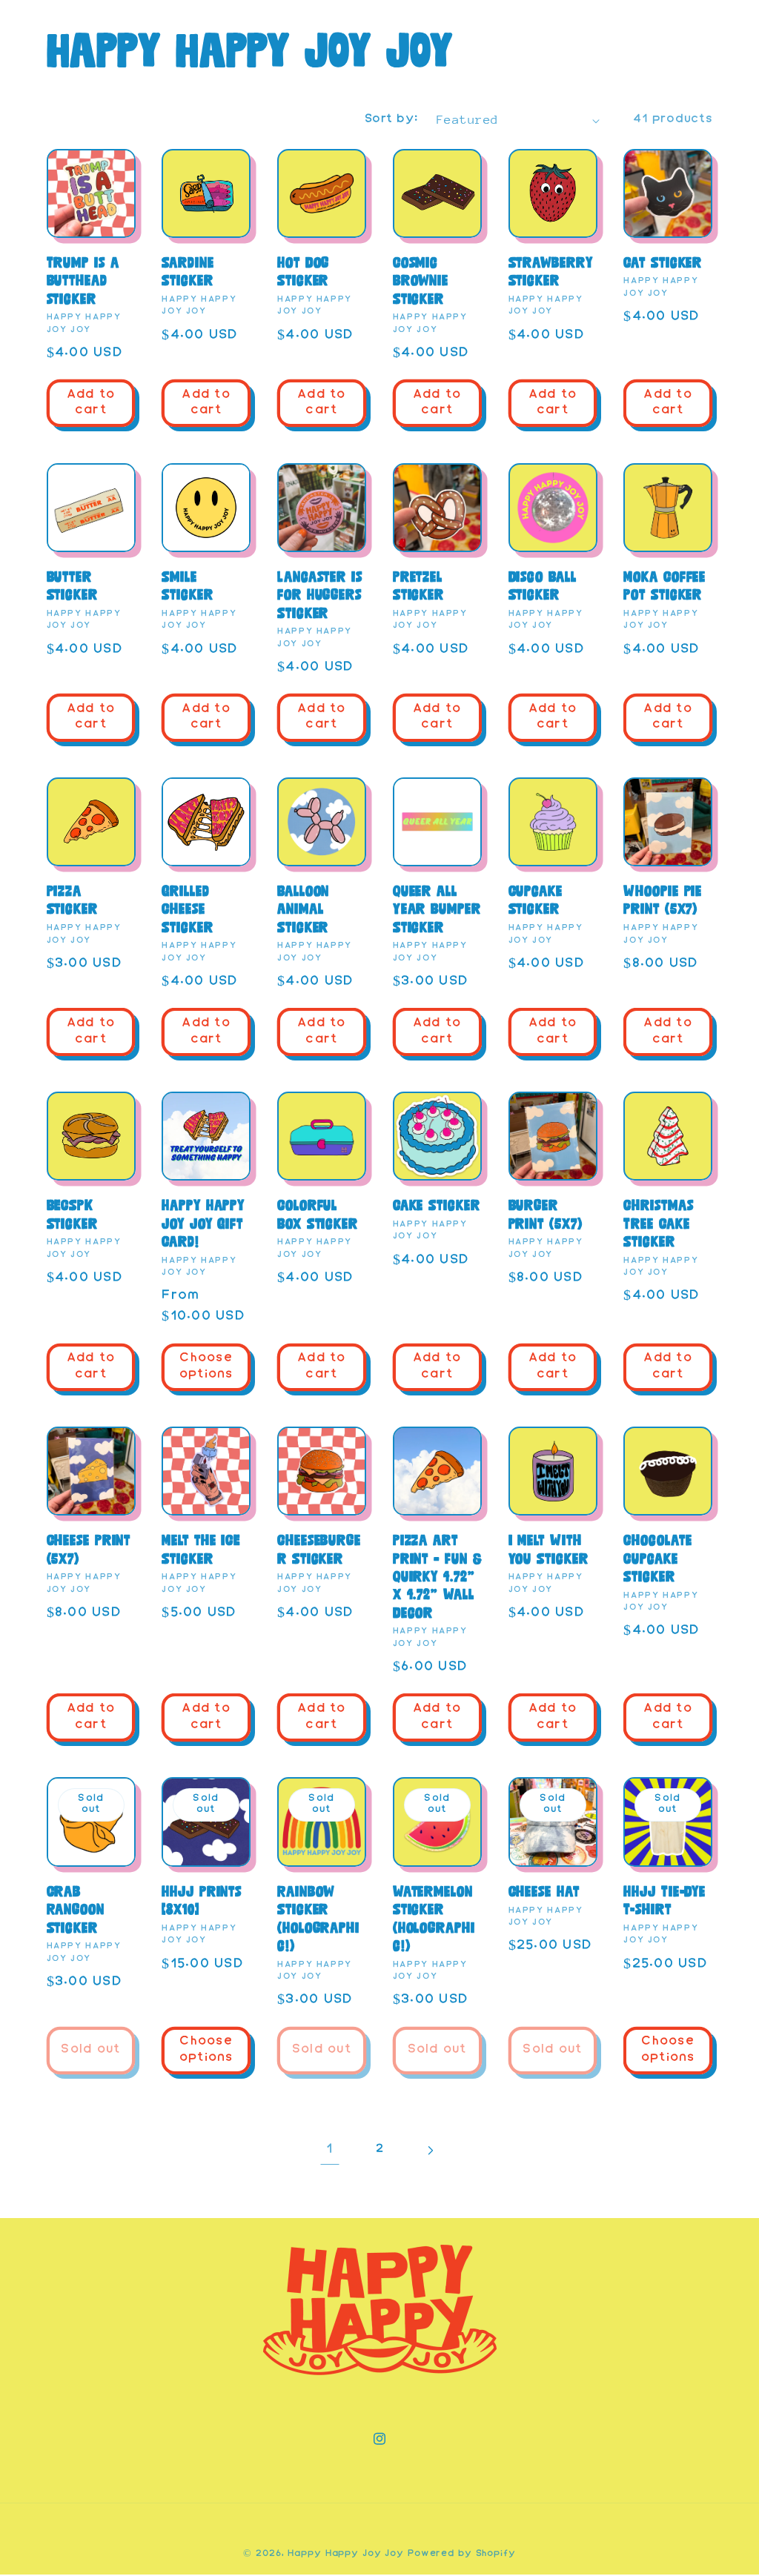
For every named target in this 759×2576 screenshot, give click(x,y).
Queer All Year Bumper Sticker (437, 909)
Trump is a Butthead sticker (83, 280)
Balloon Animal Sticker (303, 909)
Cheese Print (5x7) (89, 1549)
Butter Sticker (72, 586)
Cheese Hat (544, 1891)
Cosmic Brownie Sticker (421, 280)
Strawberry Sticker (551, 272)
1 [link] (329, 2150)
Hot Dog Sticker (303, 272)
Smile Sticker (187, 586)
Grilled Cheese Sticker (187, 909)
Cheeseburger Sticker (319, 1549)
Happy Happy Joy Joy (346, 2554)
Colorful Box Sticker (318, 1214)
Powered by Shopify (462, 2554)
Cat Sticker (663, 262)
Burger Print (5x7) (546, 1214)
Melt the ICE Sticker (201, 1549)
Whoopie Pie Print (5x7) (663, 900)
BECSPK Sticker (72, 1214)
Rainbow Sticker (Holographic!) (318, 1919)
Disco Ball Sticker (543, 586)
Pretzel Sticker (418, 586)
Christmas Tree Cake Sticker (658, 1223)
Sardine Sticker (188, 272)
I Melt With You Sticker (548, 1549)
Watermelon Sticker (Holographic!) (434, 1919)
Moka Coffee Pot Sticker (664, 586)
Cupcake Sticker (536, 900)
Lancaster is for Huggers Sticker (320, 595)
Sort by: (391, 120)
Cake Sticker (437, 1205)
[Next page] (430, 2150)
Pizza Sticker (72, 900)
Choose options (206, 1367)
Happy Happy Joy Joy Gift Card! (203, 1223)
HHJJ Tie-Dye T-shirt (664, 1901)
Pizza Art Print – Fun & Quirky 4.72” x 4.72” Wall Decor (437, 1576)
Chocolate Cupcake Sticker (657, 1558)
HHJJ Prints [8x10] (202, 1901)
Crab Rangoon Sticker (76, 1909)
